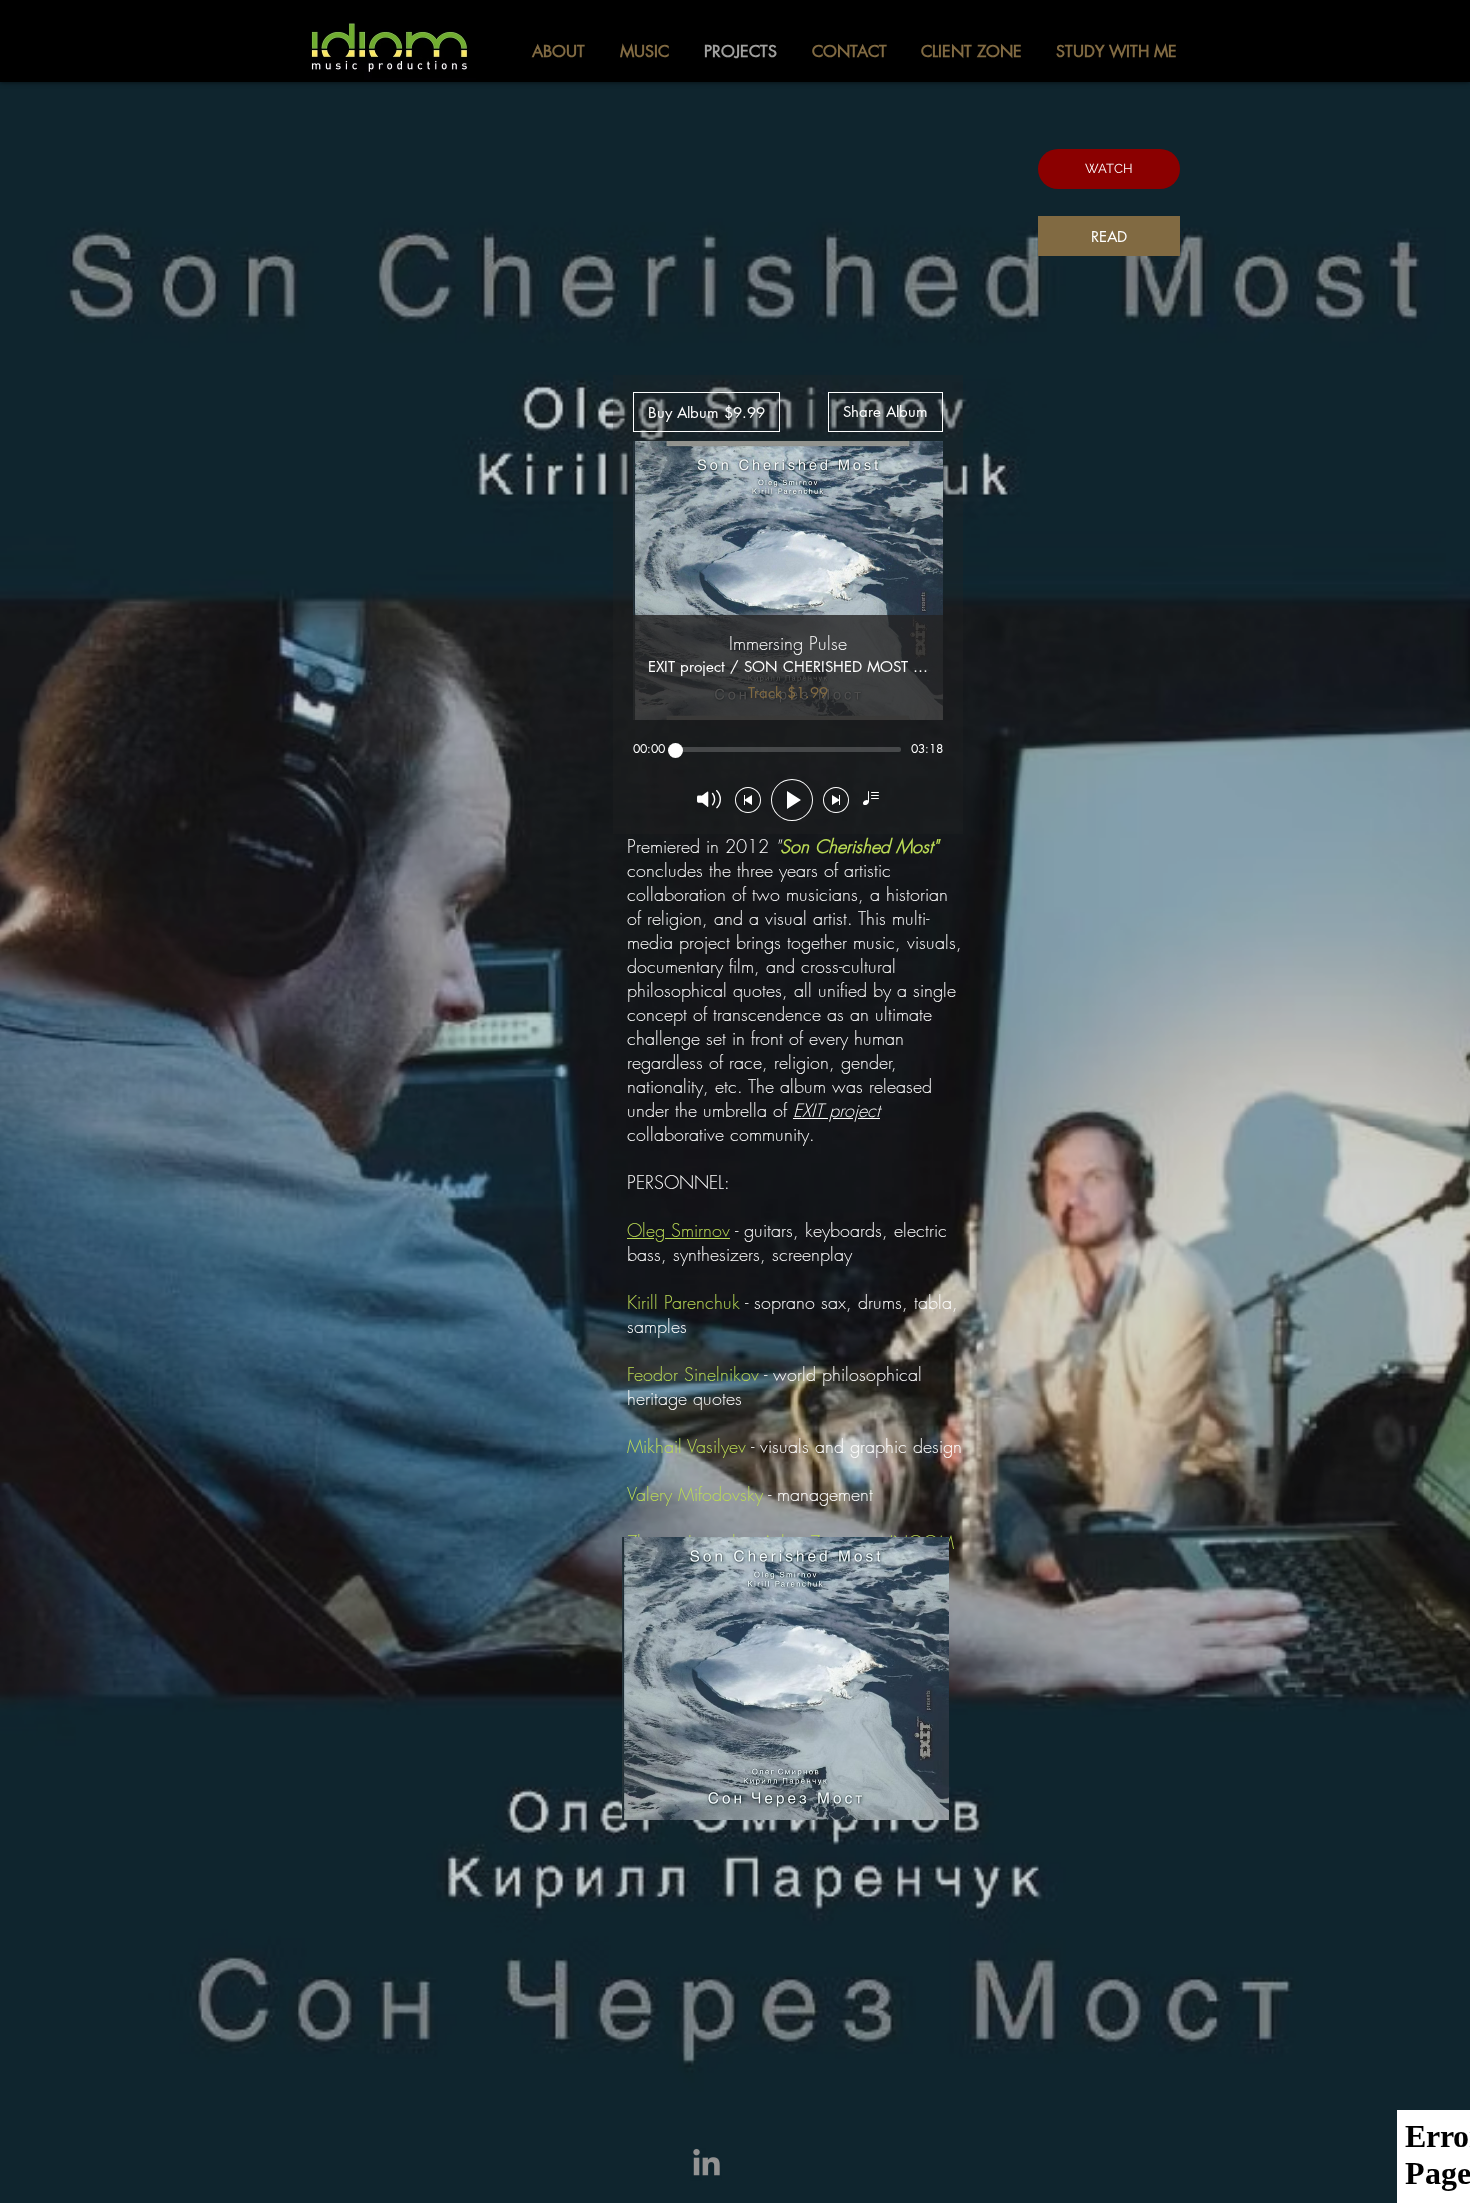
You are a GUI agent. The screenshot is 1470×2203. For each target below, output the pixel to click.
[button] (1109, 169)
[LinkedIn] (706, 2164)
